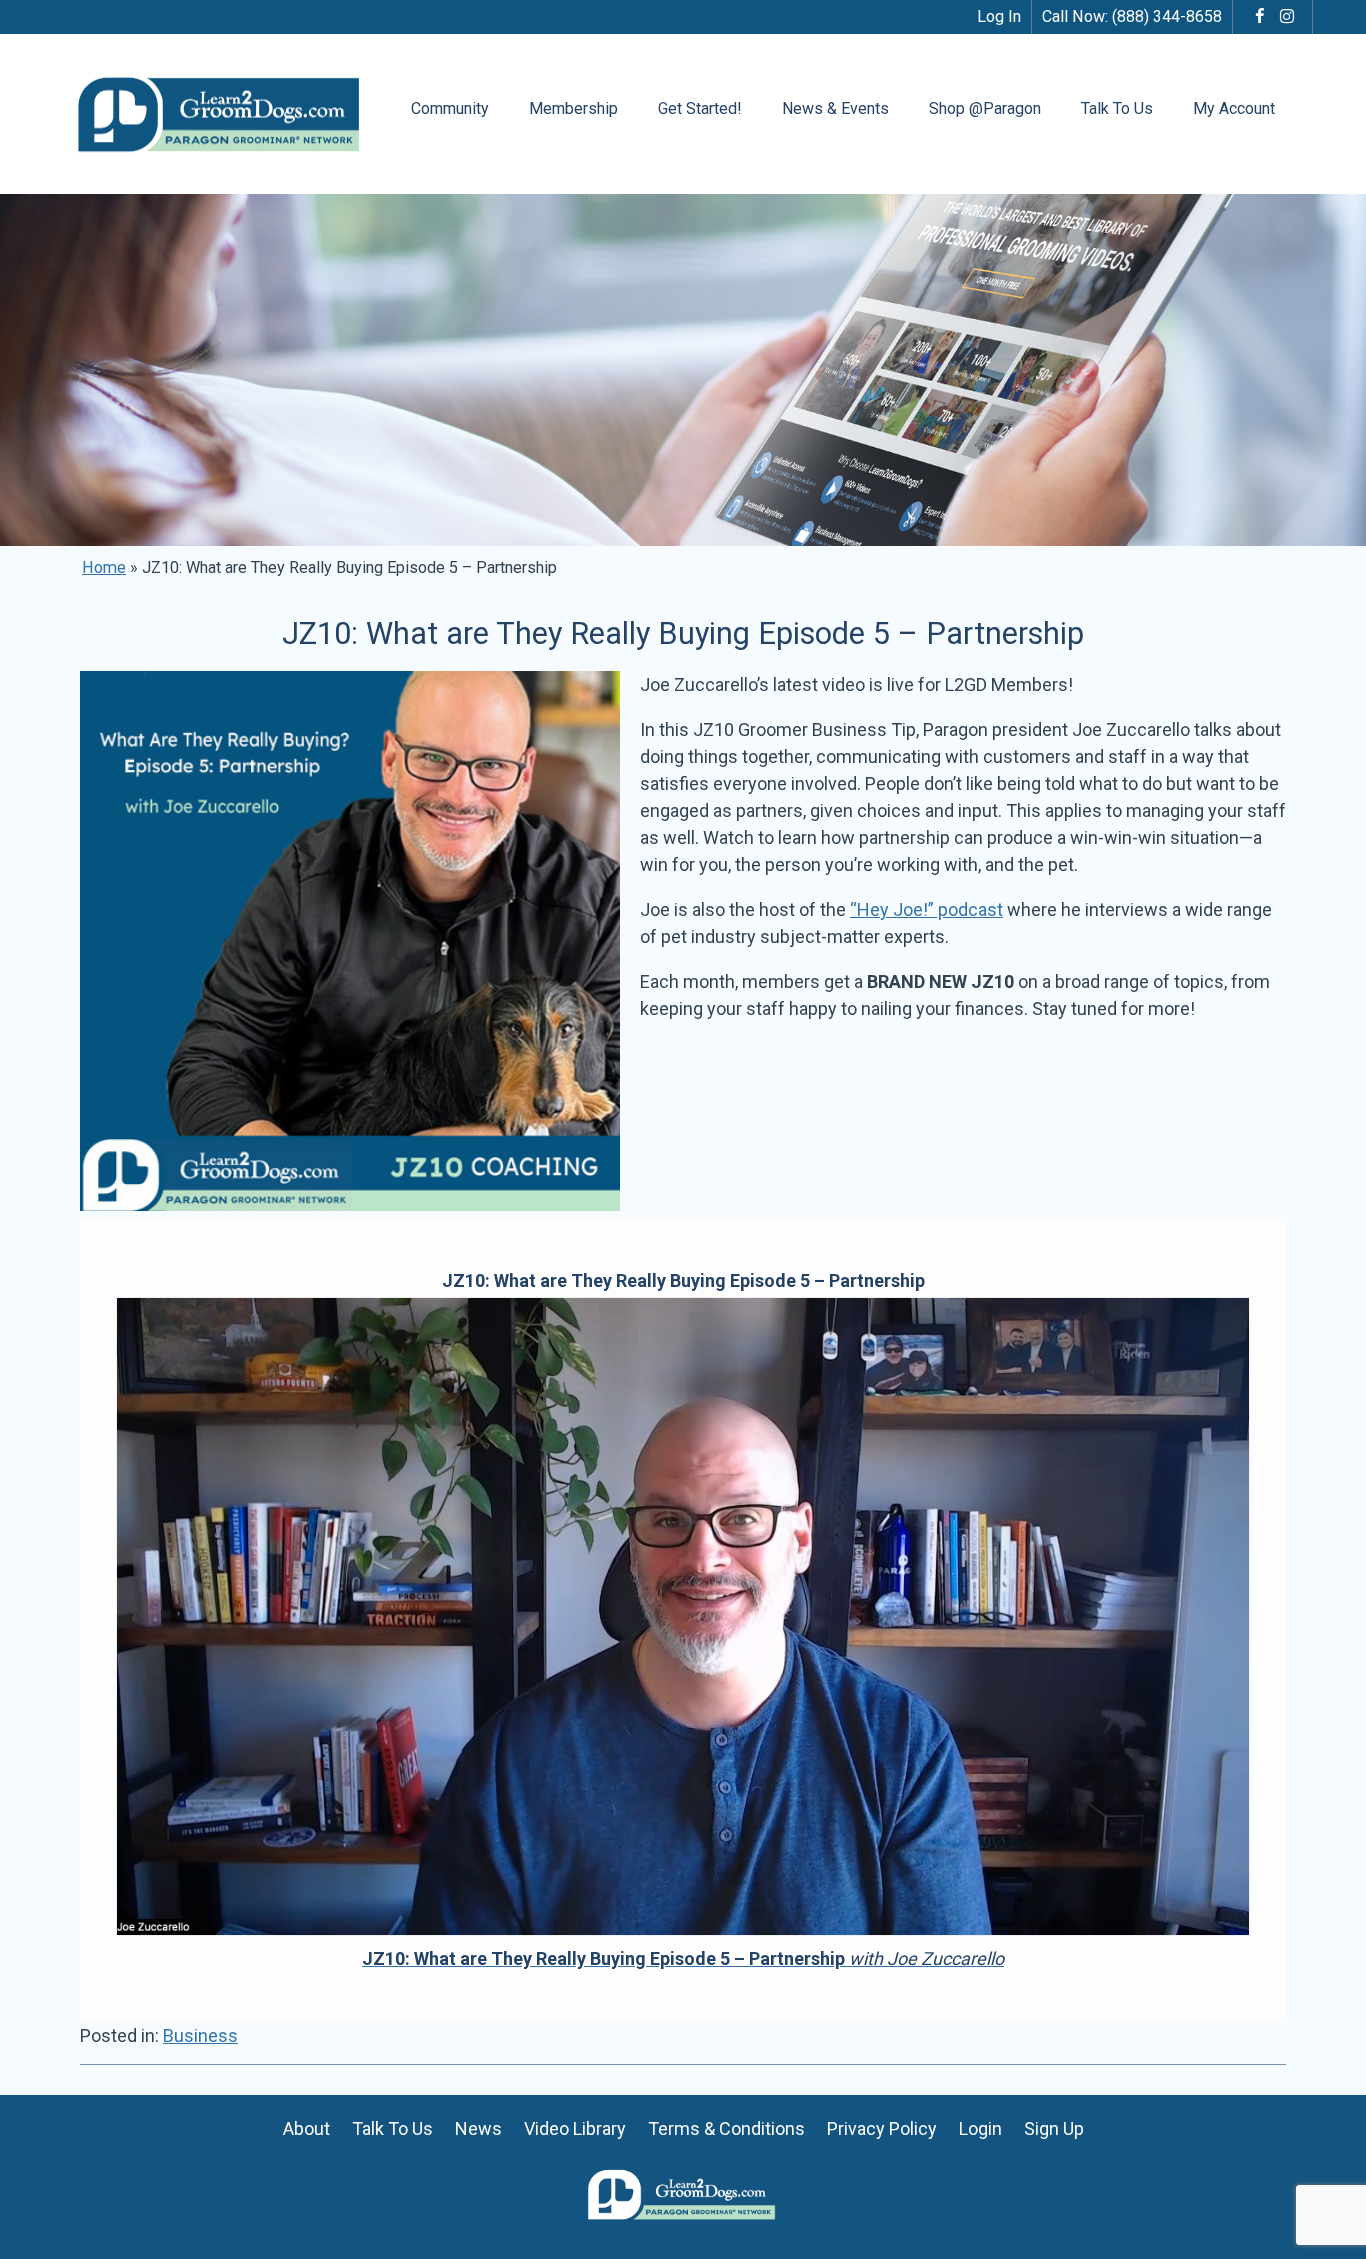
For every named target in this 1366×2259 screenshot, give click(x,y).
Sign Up (1054, 2128)
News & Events (835, 108)
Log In (999, 16)
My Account (1234, 108)
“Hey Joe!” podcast (926, 909)
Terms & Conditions (726, 2128)
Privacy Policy (882, 2128)
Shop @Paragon (985, 108)
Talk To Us (1117, 108)
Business (200, 2035)
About (306, 2128)
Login (980, 2128)
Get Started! (700, 108)
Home (104, 567)
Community (450, 108)
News (478, 2128)
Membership (573, 108)
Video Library (575, 2128)
